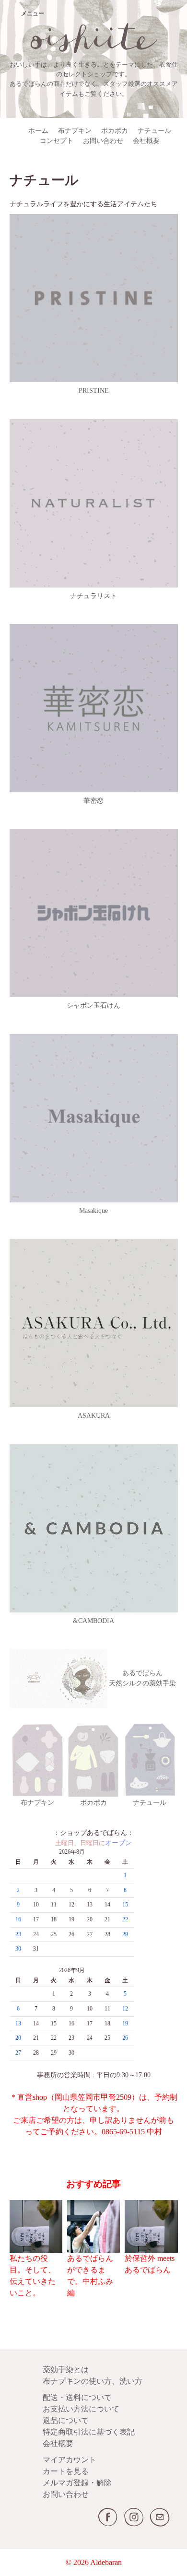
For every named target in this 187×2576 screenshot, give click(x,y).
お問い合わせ (103, 141)
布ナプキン (75, 131)
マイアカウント (70, 2460)
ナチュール (154, 131)
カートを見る (66, 2471)
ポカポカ (115, 131)
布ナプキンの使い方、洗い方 (93, 2381)
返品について (66, 2420)
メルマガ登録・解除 (77, 2483)
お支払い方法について (81, 2409)
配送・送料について (77, 2397)
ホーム (38, 131)
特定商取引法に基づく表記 (89, 2432)
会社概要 (146, 141)
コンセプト (57, 141)
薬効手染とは (66, 2370)
